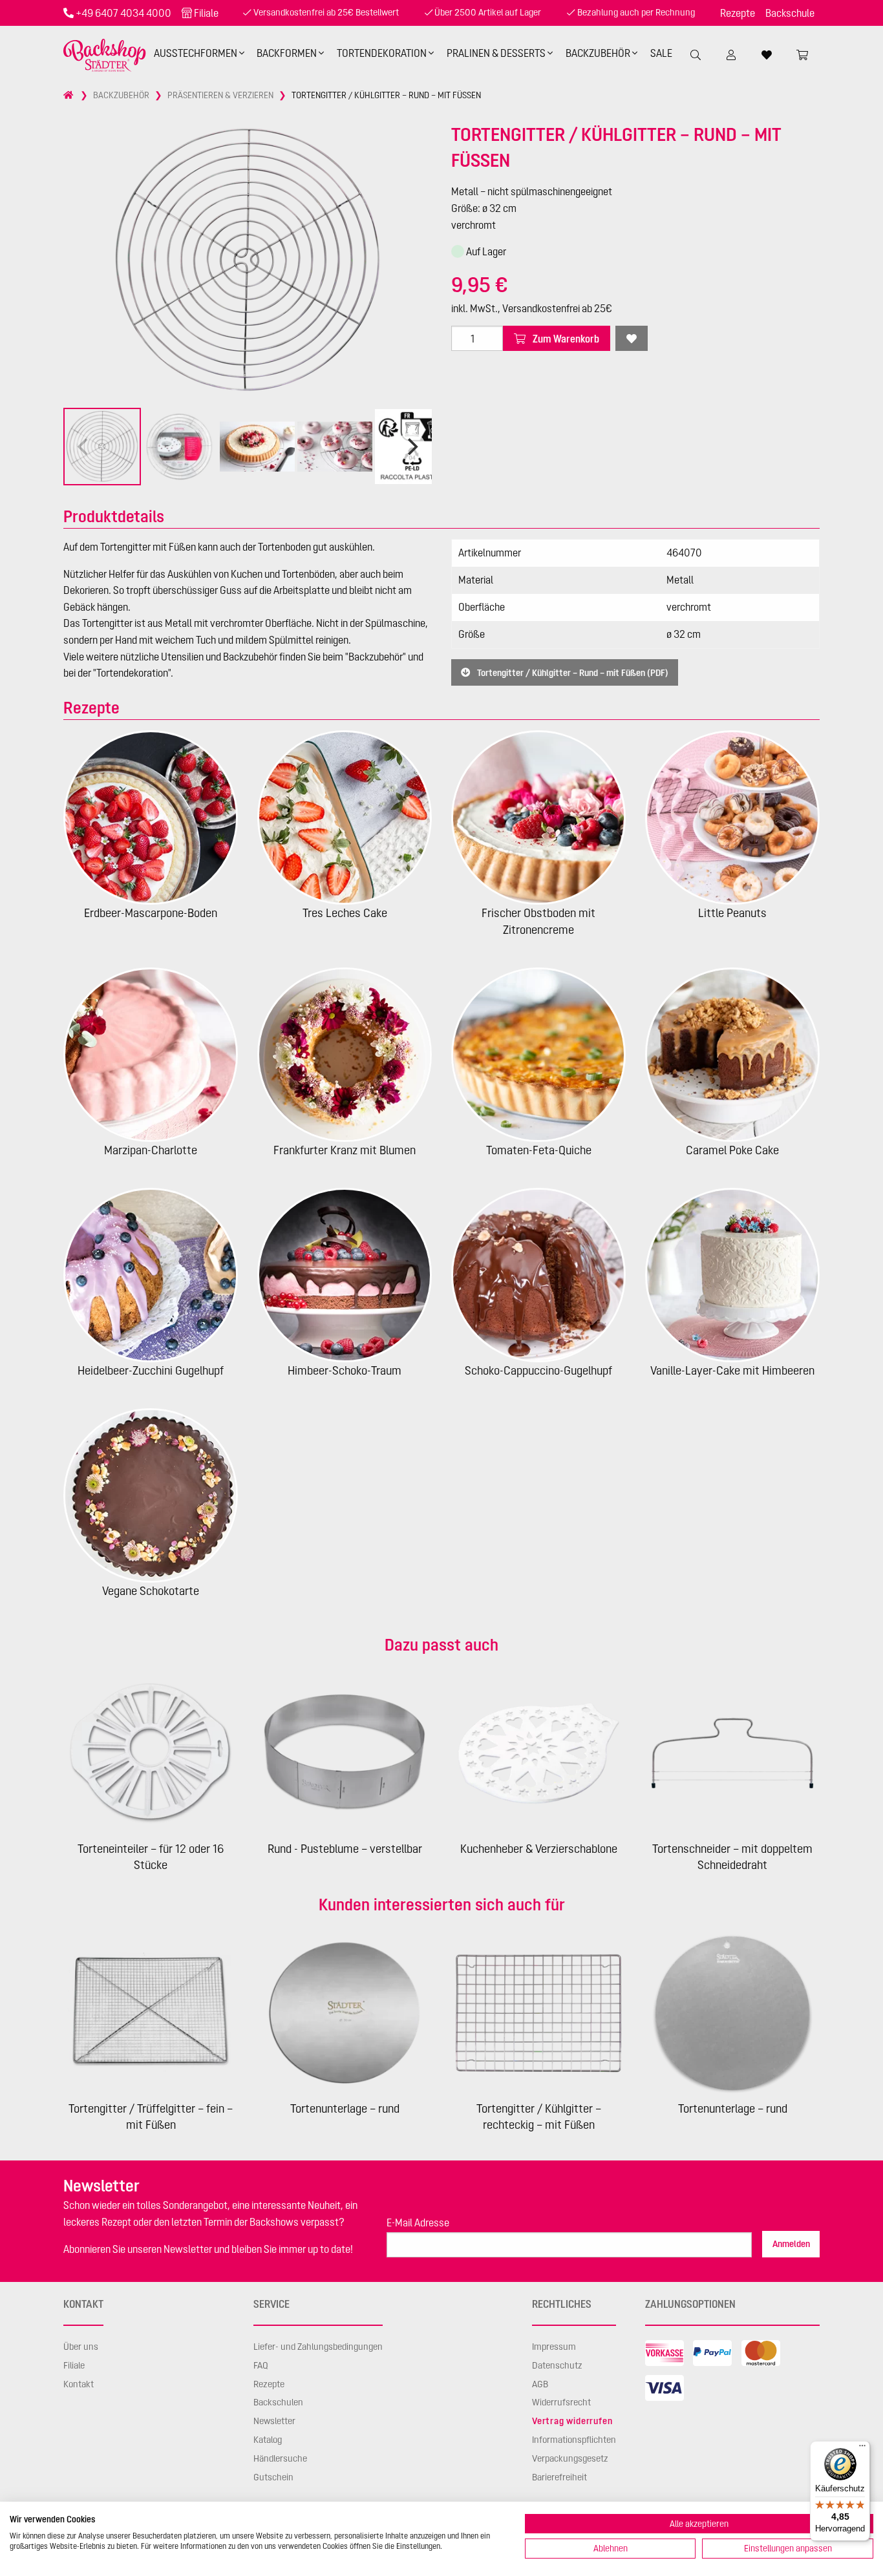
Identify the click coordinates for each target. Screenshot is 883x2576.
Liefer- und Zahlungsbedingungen (318, 2347)
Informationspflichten (574, 2440)
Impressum (554, 2347)
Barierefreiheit (559, 2477)
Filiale (206, 13)
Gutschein (273, 2477)
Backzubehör (598, 53)
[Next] (411, 447)
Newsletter (274, 2421)
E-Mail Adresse (418, 2222)
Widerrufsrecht (561, 2402)
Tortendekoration (382, 53)
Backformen (287, 53)
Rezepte (738, 13)
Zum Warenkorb (565, 339)
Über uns (81, 2347)
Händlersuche (280, 2458)
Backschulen (278, 2402)
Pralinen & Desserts (496, 53)
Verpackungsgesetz (570, 2458)
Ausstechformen (196, 53)
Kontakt (79, 2384)
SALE (661, 53)
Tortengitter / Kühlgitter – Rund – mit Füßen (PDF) (572, 673)
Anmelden (791, 2244)
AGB (540, 2384)
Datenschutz (557, 2365)
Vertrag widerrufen (572, 2421)
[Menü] (862, 2449)
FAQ (261, 2365)
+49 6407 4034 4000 (123, 13)
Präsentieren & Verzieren (220, 95)
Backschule (790, 13)
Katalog (268, 2440)
